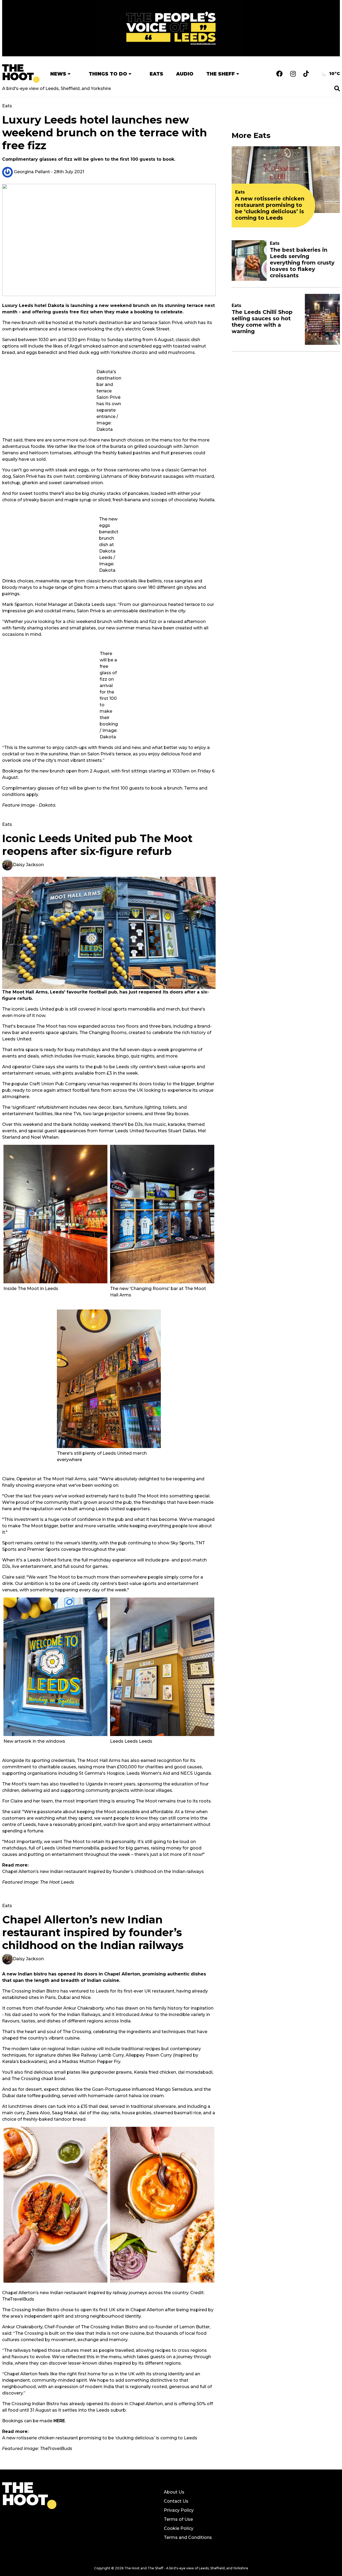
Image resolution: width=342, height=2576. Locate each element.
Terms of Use (178, 2519)
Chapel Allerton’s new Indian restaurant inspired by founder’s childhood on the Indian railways (103, 1871)
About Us (174, 2492)
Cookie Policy (179, 2528)
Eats (156, 74)
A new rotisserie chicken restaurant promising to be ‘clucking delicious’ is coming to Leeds (100, 2438)
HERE (59, 2421)
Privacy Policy (179, 2510)
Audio (185, 74)
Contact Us (176, 2501)
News (58, 74)
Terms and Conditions (188, 2537)
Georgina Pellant (31, 172)
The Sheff (221, 74)
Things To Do (108, 74)
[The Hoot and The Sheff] (21, 74)
